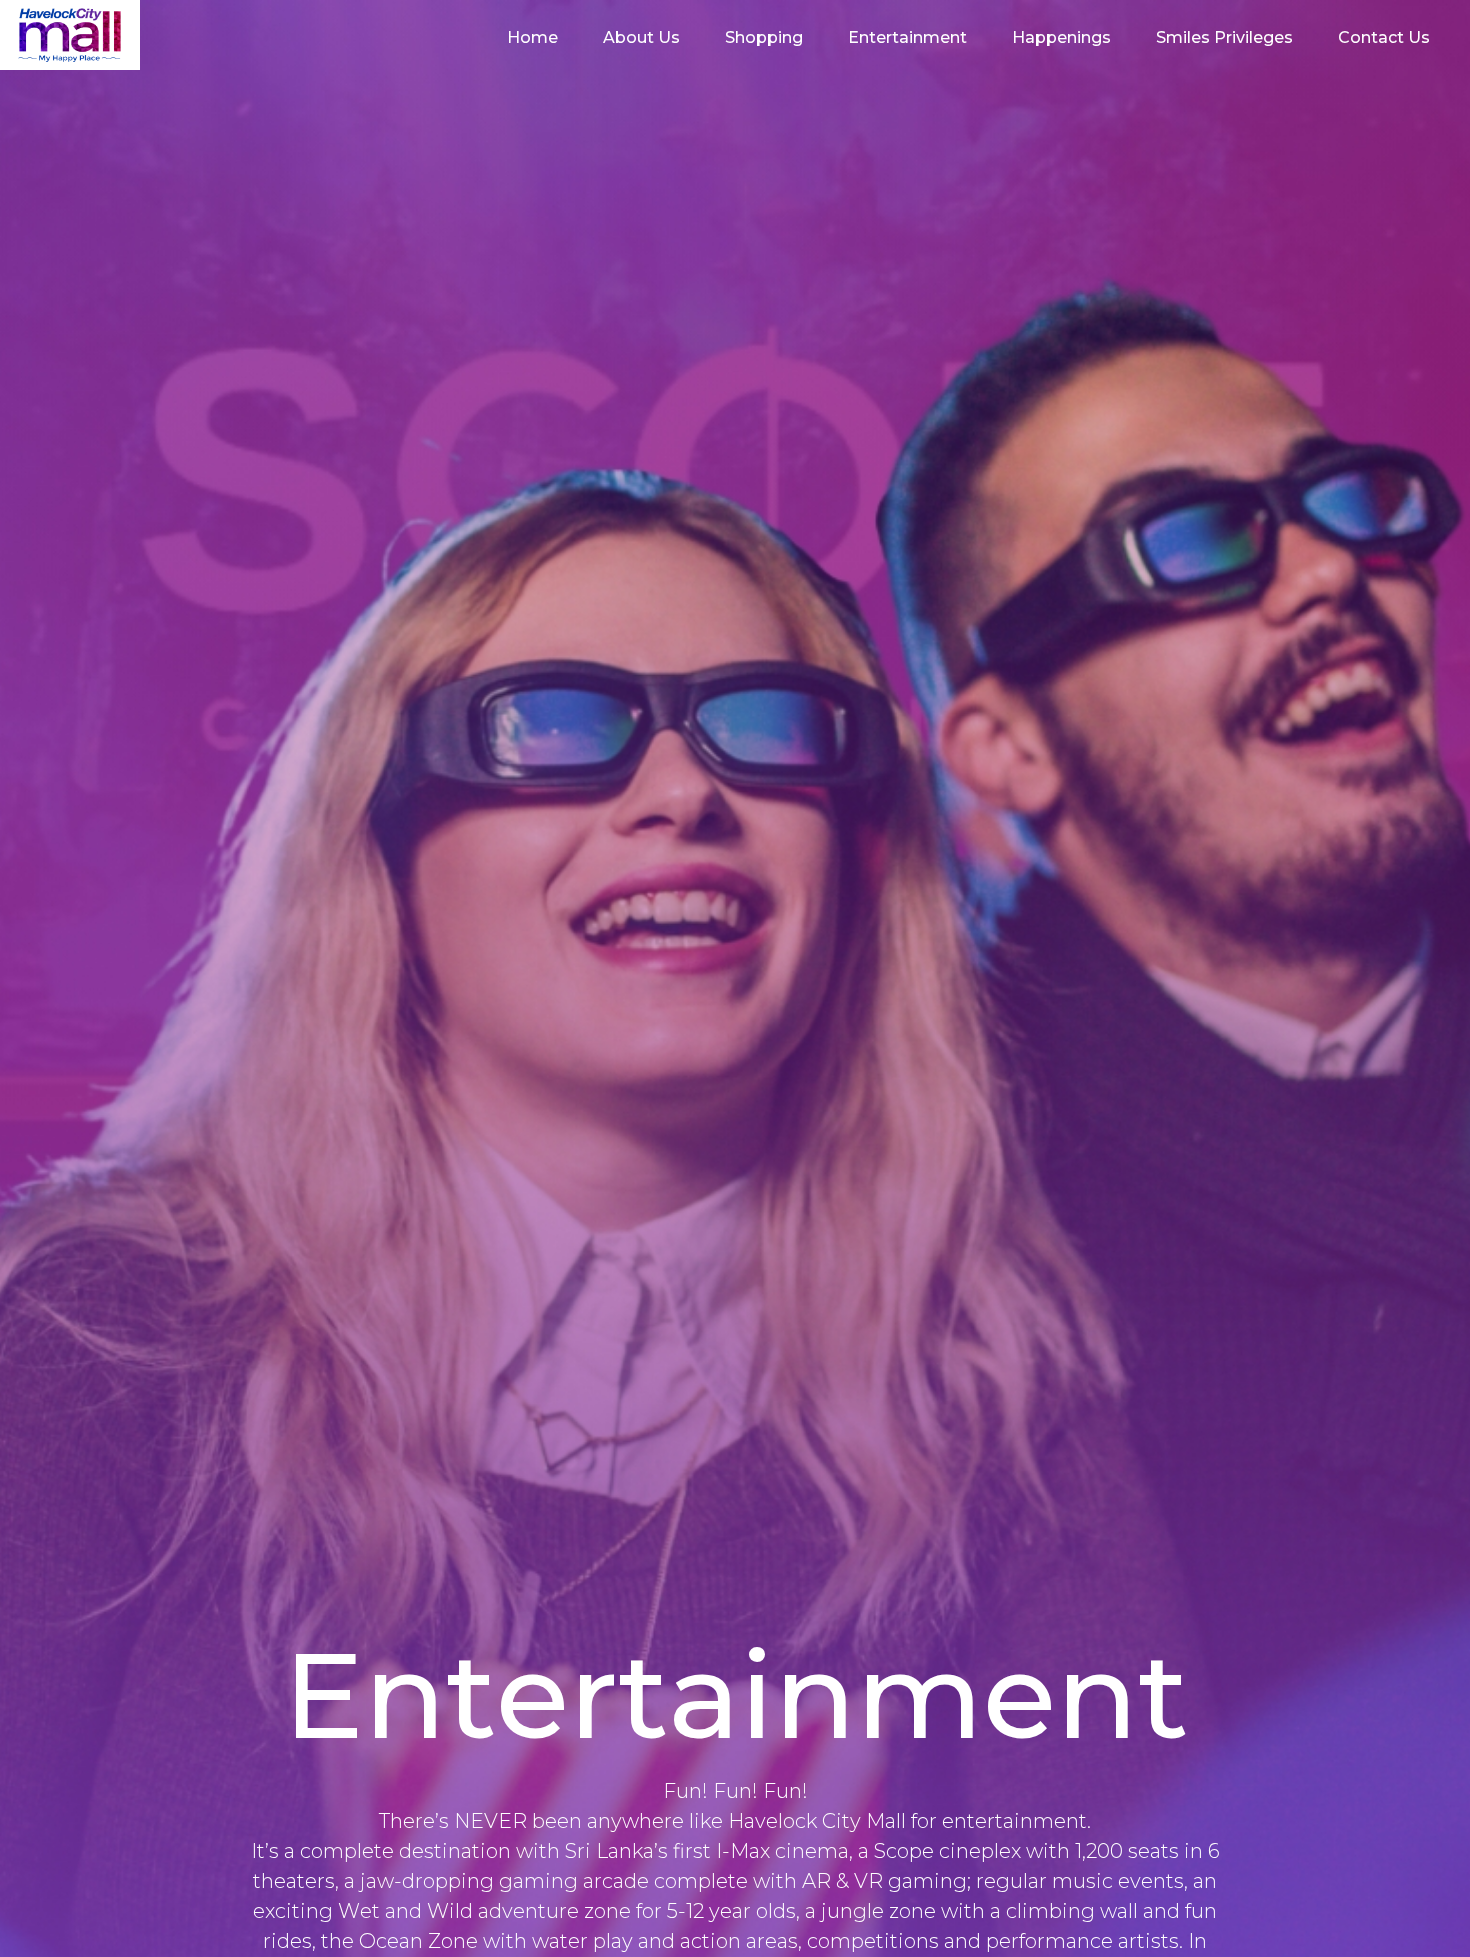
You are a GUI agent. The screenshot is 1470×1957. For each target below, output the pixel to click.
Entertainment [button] (907, 37)
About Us (641, 37)
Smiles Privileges (1224, 37)
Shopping (764, 37)
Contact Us (1384, 37)
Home (532, 37)
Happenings (1061, 37)
